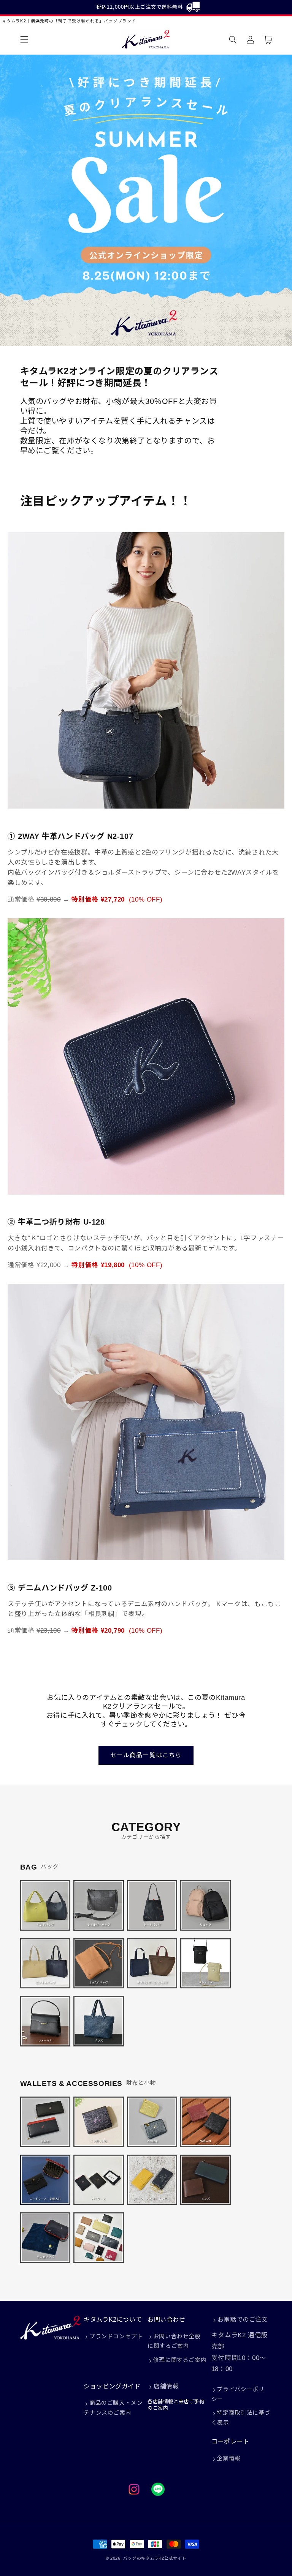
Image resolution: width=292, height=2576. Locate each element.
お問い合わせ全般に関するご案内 (174, 2341)
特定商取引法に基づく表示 (241, 2418)
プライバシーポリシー (238, 2394)
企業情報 (229, 2458)
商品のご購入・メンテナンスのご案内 (113, 2408)
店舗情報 (166, 2386)
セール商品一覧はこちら (146, 1755)
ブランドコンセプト (116, 2336)
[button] (24, 39)
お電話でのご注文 (243, 2320)
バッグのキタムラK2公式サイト (155, 2558)
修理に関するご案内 (180, 2360)
